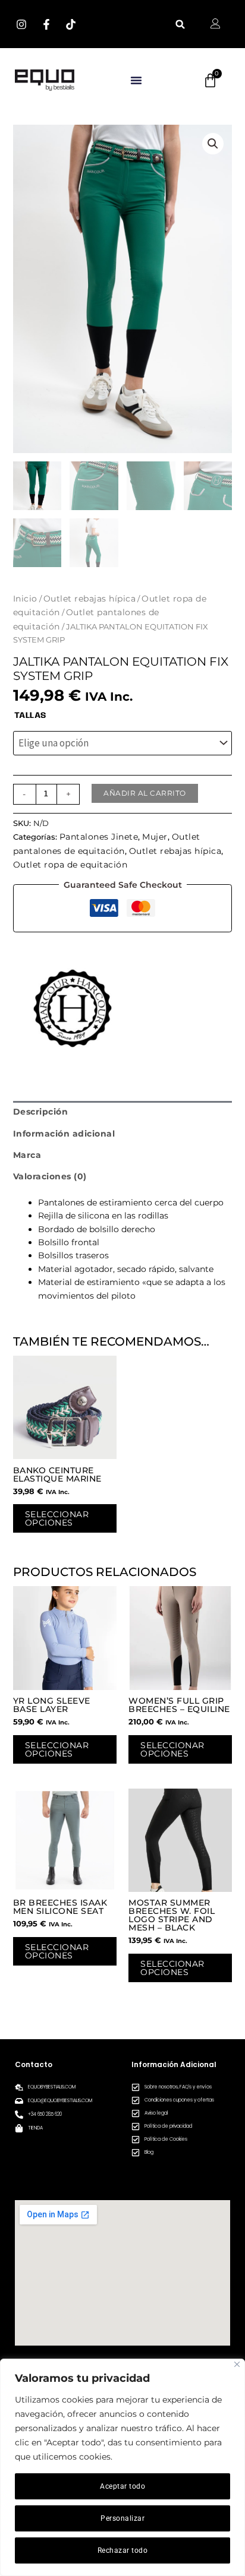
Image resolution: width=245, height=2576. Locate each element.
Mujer (155, 837)
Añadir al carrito (145, 793)
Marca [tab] (27, 1155)
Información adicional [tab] (64, 1134)
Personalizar (122, 2518)
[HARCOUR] (73, 1008)
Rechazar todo (123, 2550)
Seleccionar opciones (57, 1518)
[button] (180, 24)
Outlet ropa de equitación (70, 865)
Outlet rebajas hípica (90, 599)
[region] (122, 2467)
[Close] (237, 2364)
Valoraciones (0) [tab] (50, 1176)
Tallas (30, 716)
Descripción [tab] (41, 1112)
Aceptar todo (122, 2486)
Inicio (25, 599)
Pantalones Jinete (99, 837)
